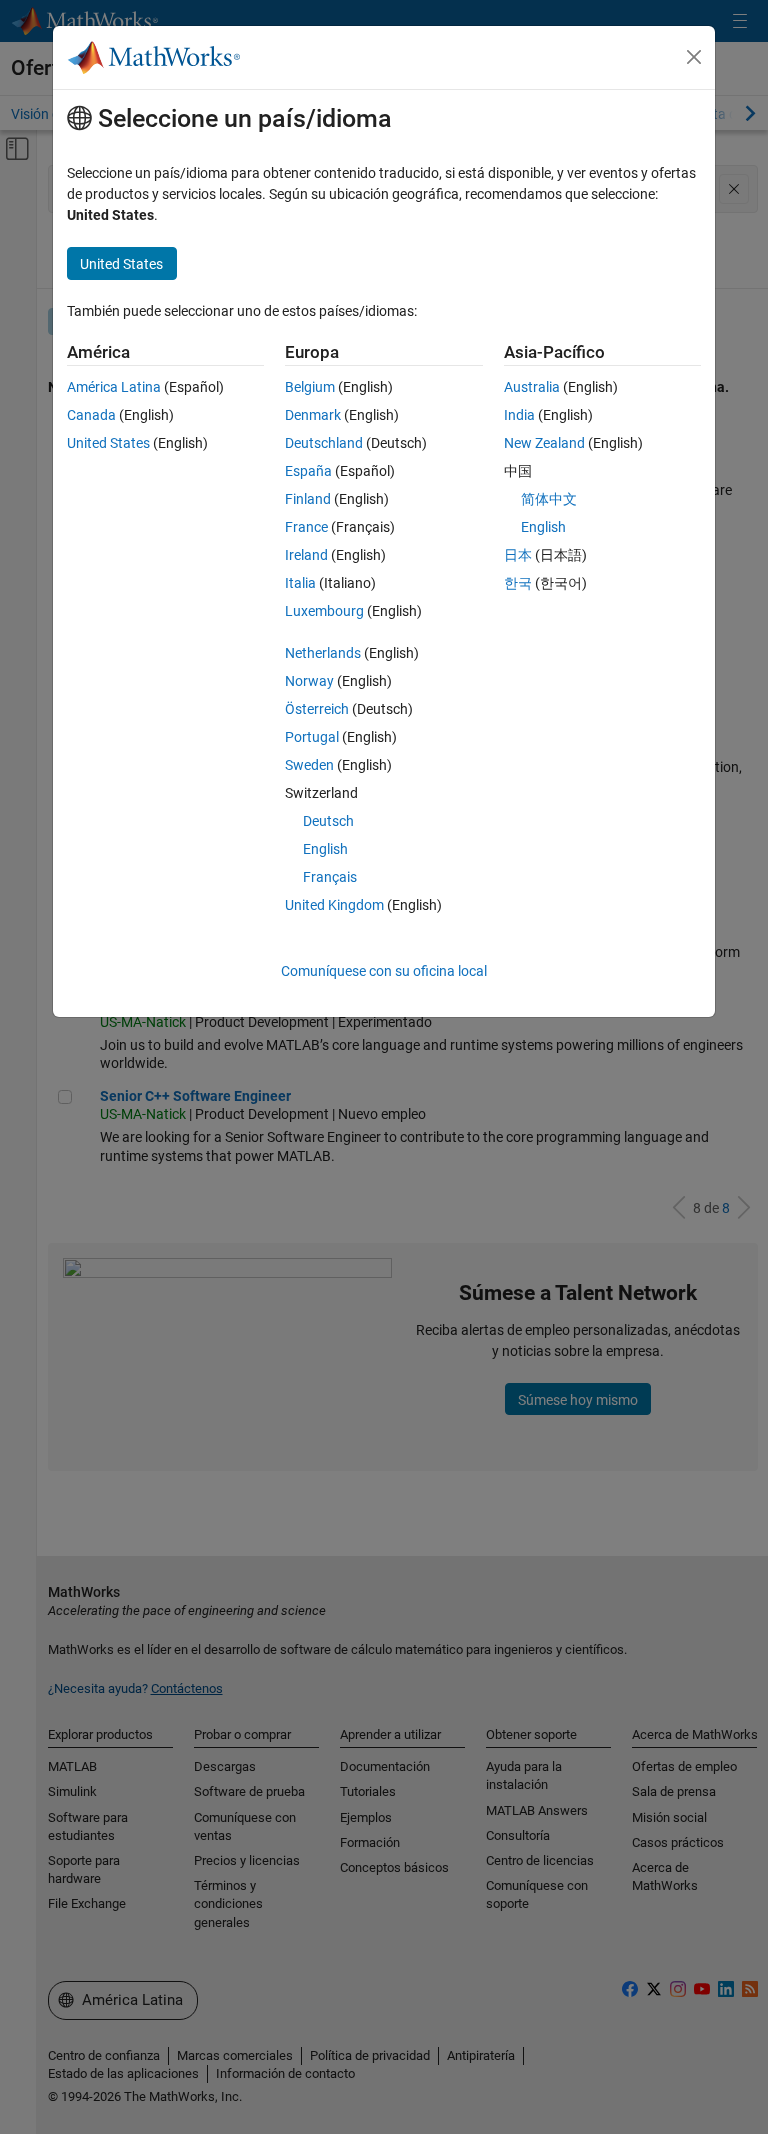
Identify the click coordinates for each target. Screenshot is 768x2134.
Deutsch (328, 821)
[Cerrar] (694, 57)
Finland (308, 499)
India (519, 415)
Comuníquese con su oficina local (384, 971)
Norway (309, 681)
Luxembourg (324, 611)
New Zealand (544, 443)
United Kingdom (334, 905)
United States (108, 443)
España (308, 471)
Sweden (309, 765)
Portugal (312, 737)
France (306, 527)
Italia (300, 583)
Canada (91, 415)
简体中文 (549, 499)
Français (330, 877)
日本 (518, 555)
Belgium (310, 387)
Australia (532, 387)
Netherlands (323, 653)
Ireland (306, 555)
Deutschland (324, 443)
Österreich (317, 709)
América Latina (114, 387)
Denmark (313, 415)
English (325, 849)
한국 (518, 583)
